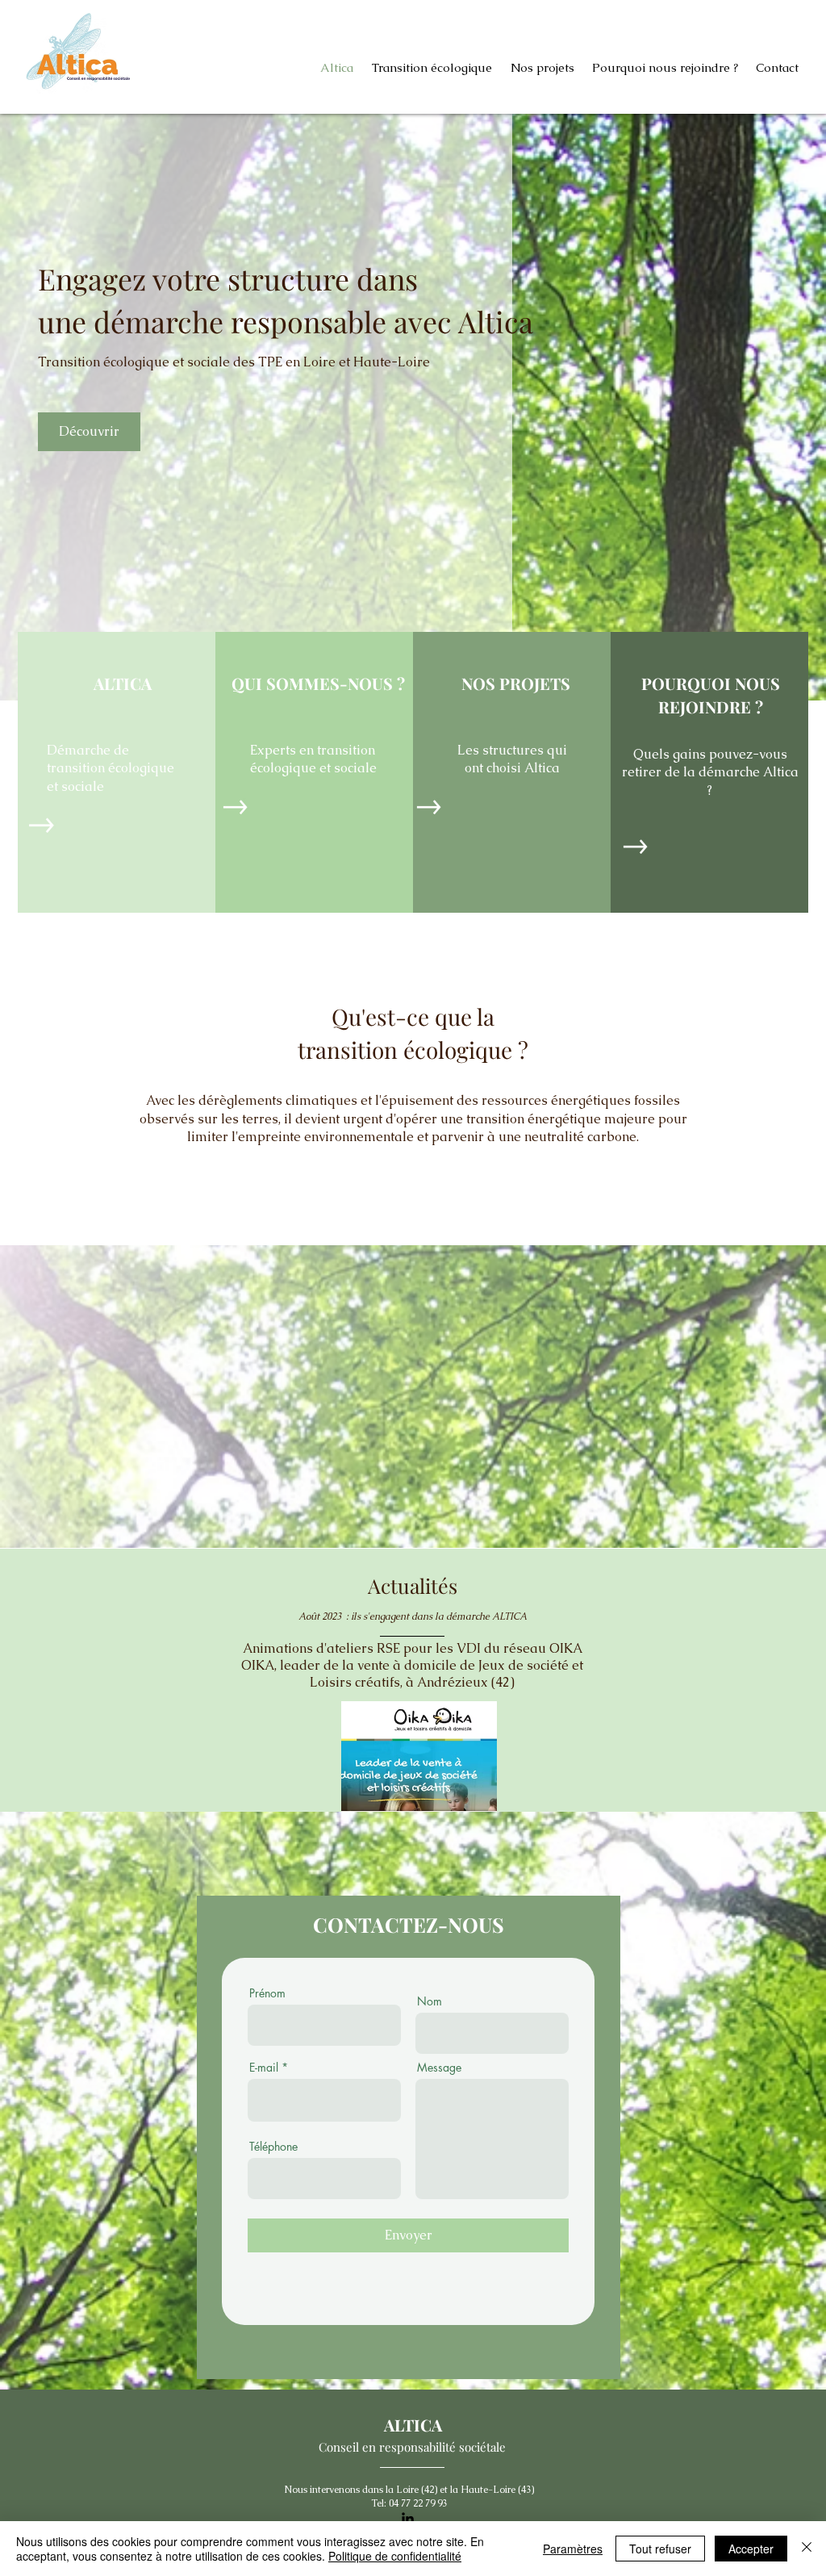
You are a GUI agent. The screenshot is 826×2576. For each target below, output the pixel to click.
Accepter (751, 2549)
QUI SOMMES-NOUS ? (318, 683)
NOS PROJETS (516, 683)
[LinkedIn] (408, 2518)
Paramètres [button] (573, 2549)
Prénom (267, 1993)
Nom (430, 2001)
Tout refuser (660, 2549)
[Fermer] (807, 2549)
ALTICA (123, 683)
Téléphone (273, 2147)
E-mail (264, 2068)
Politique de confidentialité (395, 2556)
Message (439, 2068)
